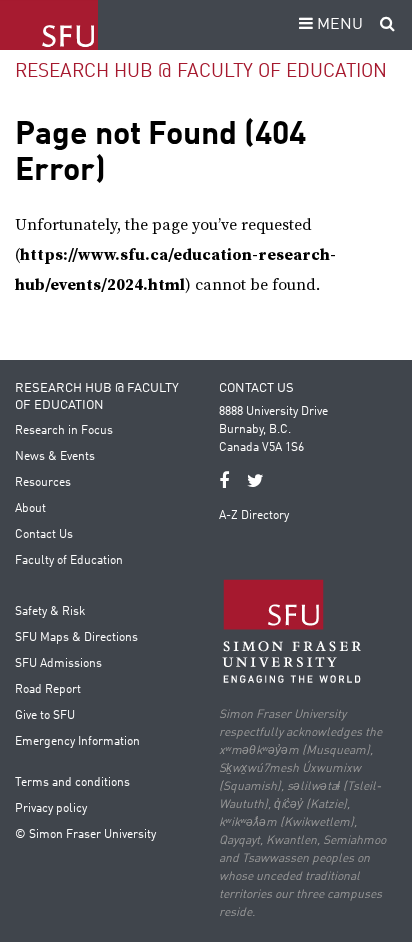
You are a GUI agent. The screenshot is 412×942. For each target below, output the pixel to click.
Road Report (48, 690)
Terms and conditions (72, 783)
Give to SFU (45, 716)
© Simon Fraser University (85, 835)
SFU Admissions (58, 664)
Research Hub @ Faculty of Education (201, 71)
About (30, 509)
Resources (43, 483)
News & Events (55, 457)
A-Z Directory (254, 516)
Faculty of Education (69, 561)
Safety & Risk (50, 612)
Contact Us (44, 535)
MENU (338, 25)
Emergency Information (77, 742)
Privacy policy (51, 809)
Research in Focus (64, 431)
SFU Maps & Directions (76, 638)
